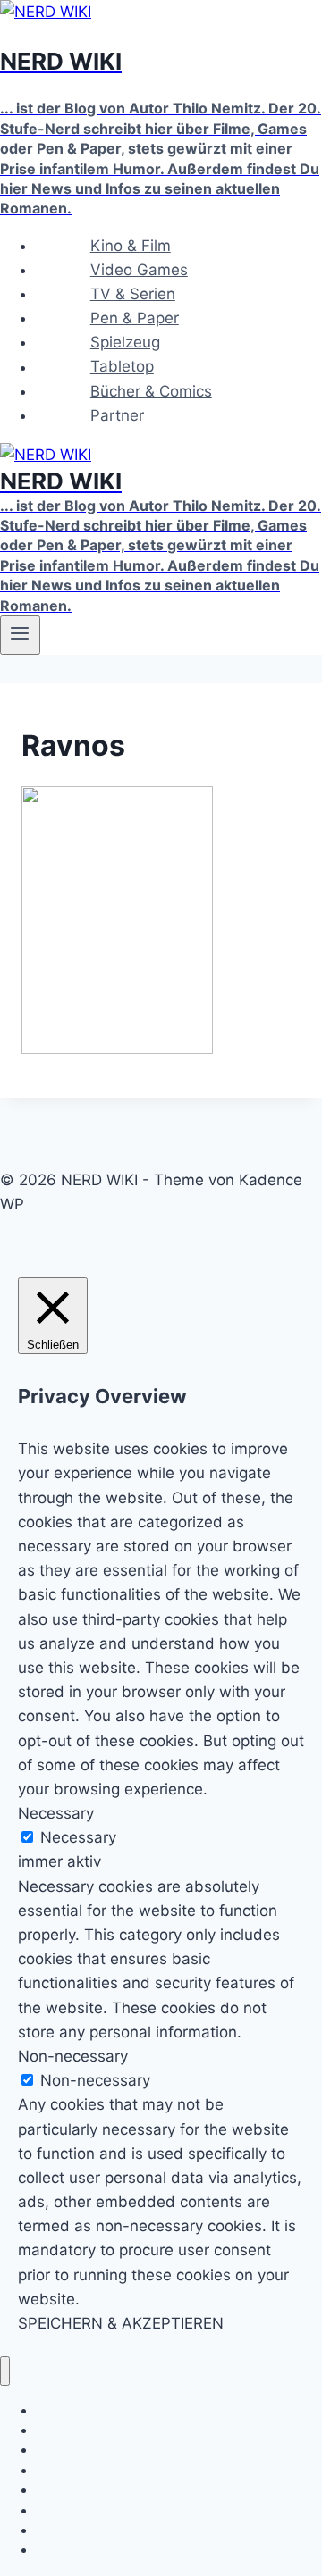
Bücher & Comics (151, 391)
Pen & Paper (135, 318)
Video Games (139, 270)
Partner (117, 415)
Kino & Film (131, 246)
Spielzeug (125, 342)
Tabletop (122, 367)
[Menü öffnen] (20, 635)
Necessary (78, 1837)
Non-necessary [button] (73, 2056)
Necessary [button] (56, 1813)
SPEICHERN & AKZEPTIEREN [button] (121, 2323)
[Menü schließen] (5, 2371)
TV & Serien (133, 294)
